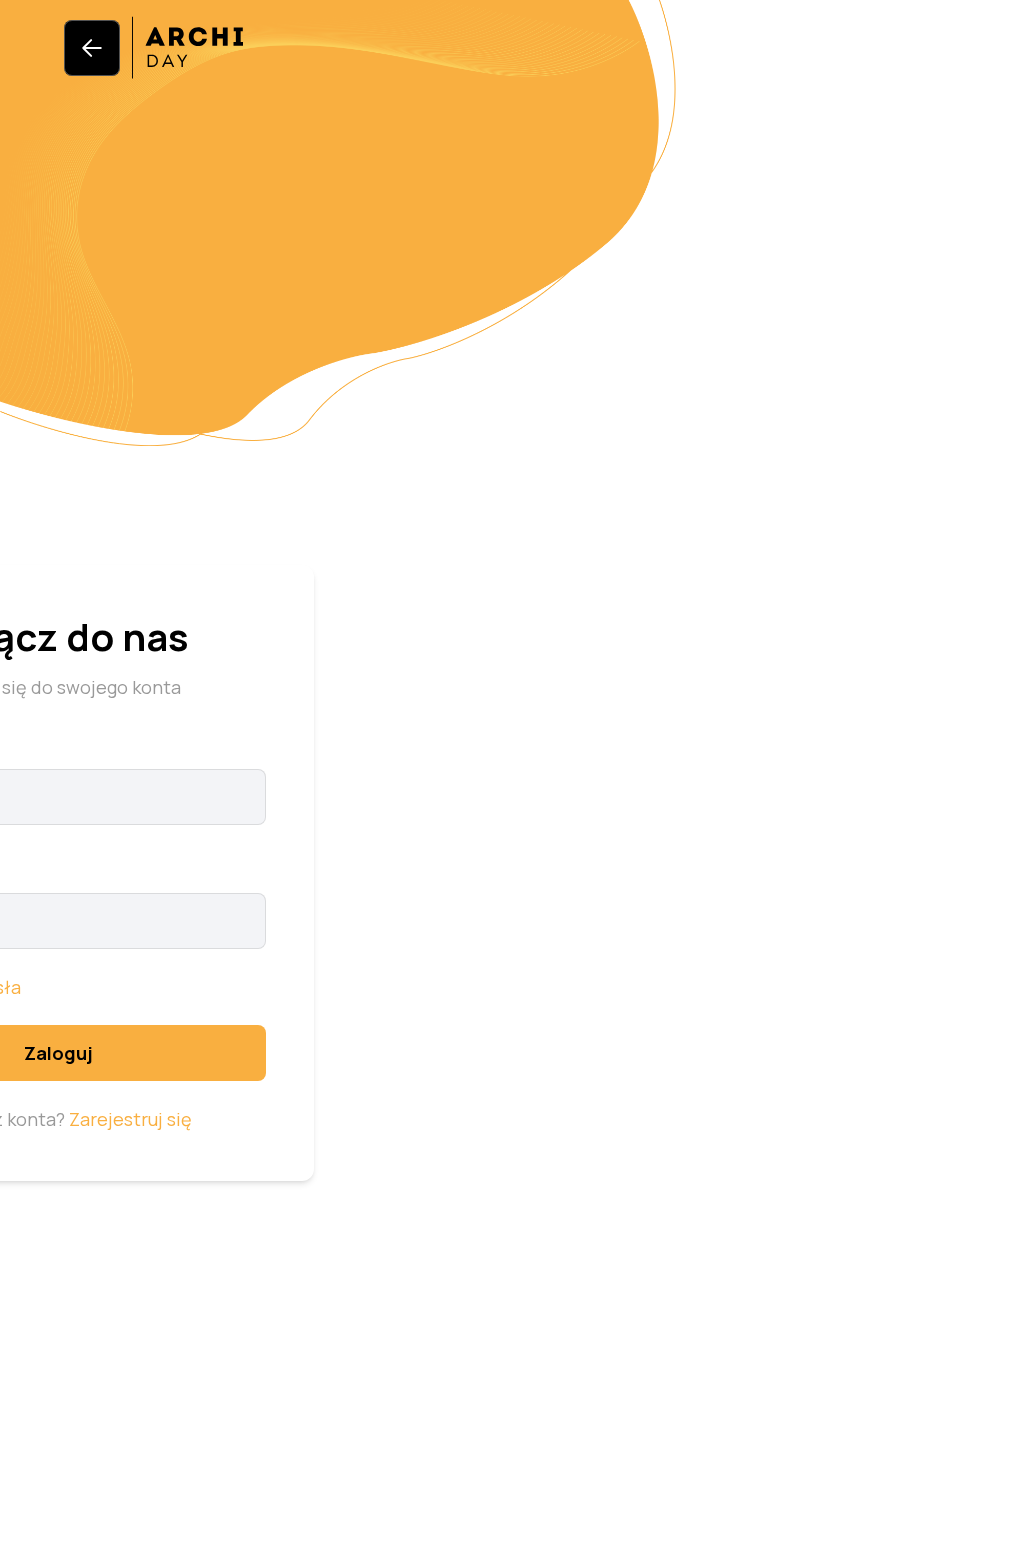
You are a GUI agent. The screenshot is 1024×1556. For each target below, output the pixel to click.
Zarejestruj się (130, 1119)
